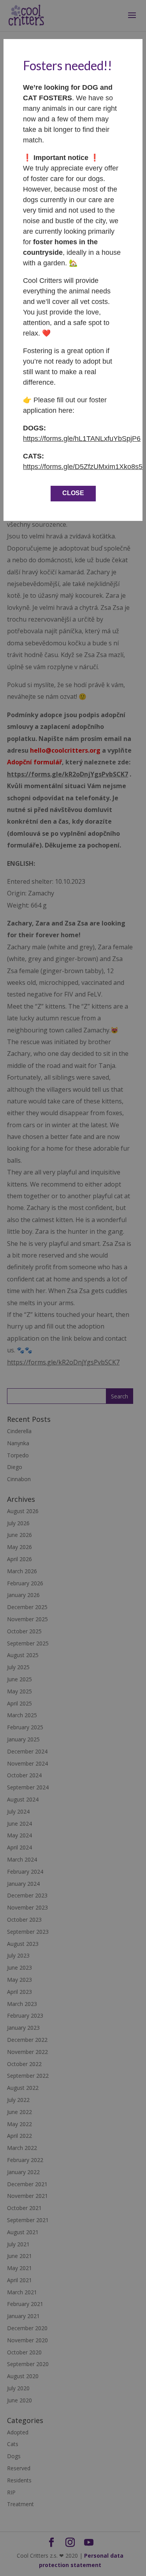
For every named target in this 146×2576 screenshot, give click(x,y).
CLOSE (73, 493)
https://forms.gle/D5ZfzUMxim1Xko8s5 (83, 467)
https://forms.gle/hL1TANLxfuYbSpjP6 (82, 439)
